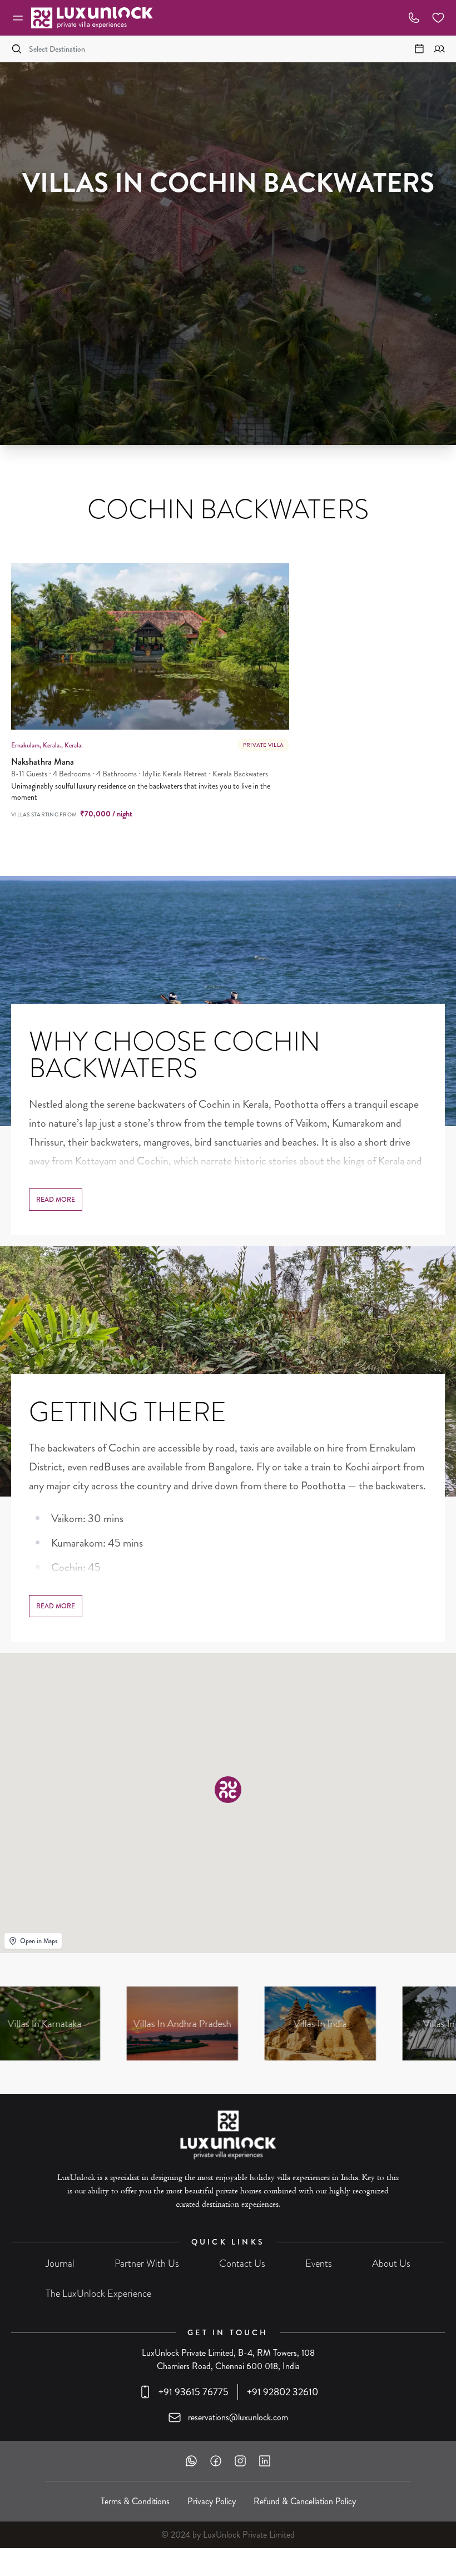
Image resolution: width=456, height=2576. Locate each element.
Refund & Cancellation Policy (305, 2501)
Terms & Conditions (135, 2501)
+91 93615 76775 (194, 2392)
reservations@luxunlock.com (238, 2417)
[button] (228, 1790)
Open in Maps (39, 1941)
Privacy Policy (212, 2501)
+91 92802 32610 (282, 2392)
